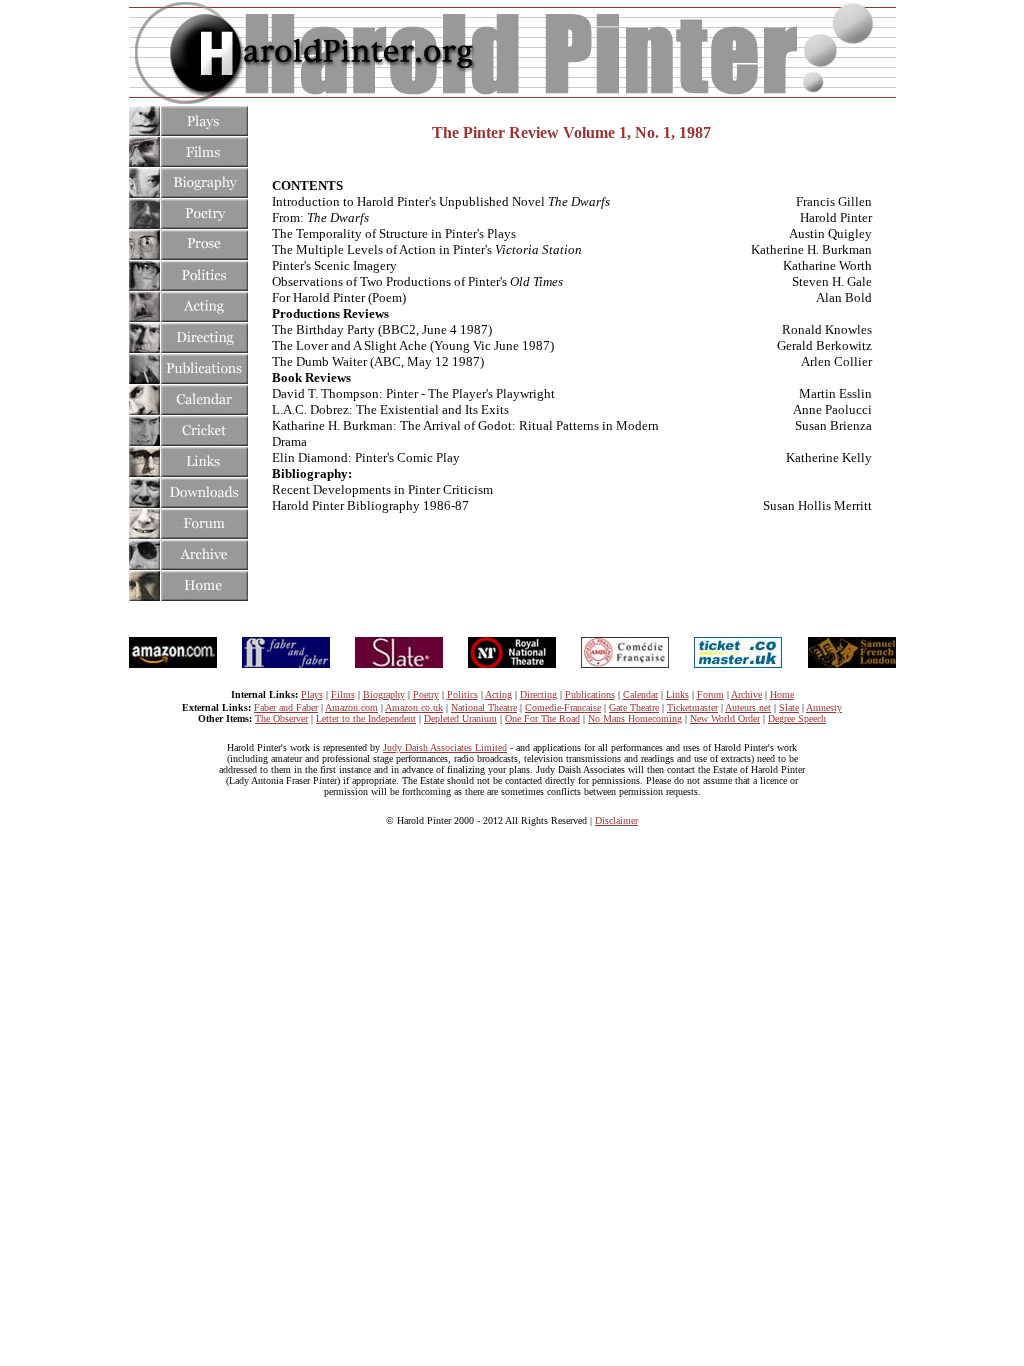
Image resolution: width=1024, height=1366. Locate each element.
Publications (590, 694)
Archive (746, 694)
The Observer (281, 718)
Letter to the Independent (366, 718)
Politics (462, 694)
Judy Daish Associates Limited (445, 747)
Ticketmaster (692, 707)
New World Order (725, 718)
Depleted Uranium (460, 718)
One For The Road (542, 718)
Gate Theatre (634, 707)
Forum (710, 694)
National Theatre (484, 707)
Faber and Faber (286, 707)
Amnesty (824, 707)
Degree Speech (797, 718)
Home (782, 694)
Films (343, 694)
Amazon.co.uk (414, 707)
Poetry (426, 694)
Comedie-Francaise (563, 707)
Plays (312, 694)
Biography (384, 694)
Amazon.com (351, 707)
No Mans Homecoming (635, 718)
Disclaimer (616, 820)
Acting (498, 694)
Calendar (640, 694)
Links (677, 694)
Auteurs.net (748, 707)
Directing (538, 694)
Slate (789, 707)
